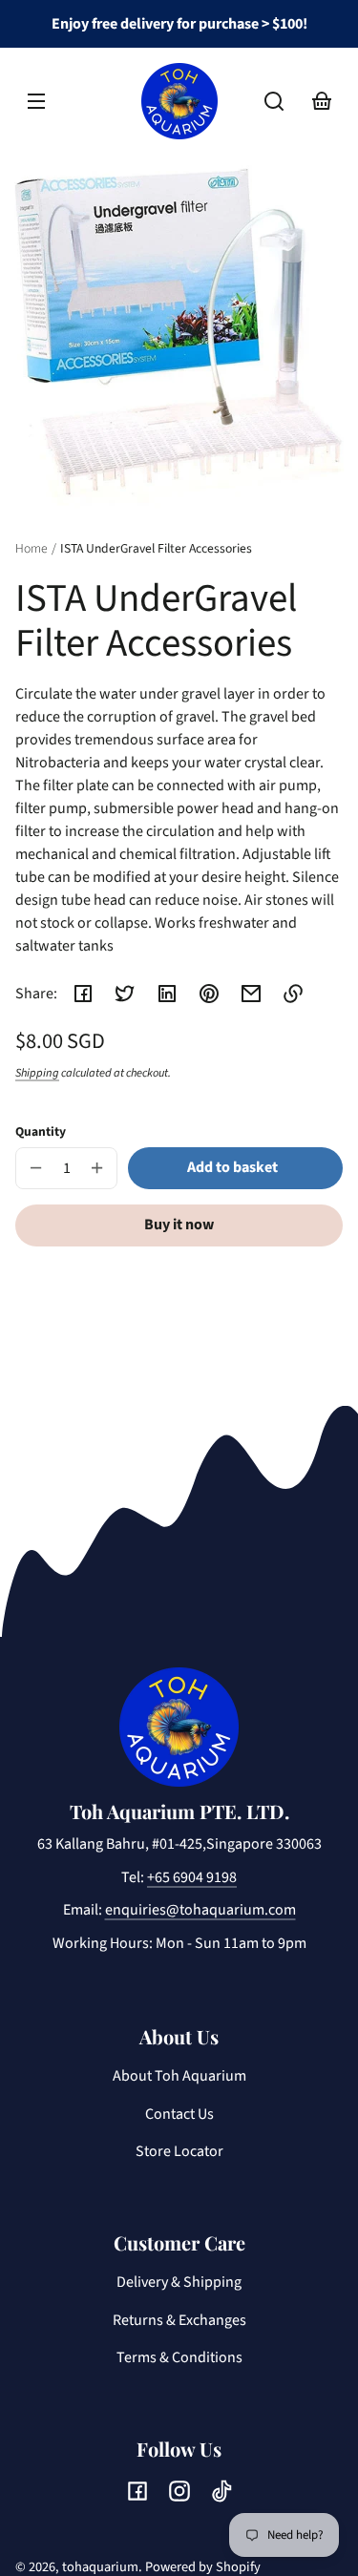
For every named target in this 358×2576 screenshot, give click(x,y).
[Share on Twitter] (125, 994)
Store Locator (179, 2151)
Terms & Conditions (179, 2357)
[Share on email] (251, 994)
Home (32, 550)
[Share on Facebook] (83, 994)
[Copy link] (293, 994)
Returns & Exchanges (179, 2320)
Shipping (37, 1073)
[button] (274, 101)
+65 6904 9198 (192, 1877)
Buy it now (179, 1225)
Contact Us (179, 2114)
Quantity (41, 1131)
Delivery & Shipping (179, 2282)
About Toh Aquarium (179, 2076)
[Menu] (36, 101)
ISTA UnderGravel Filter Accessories (156, 550)
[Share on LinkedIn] (167, 994)
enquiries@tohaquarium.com (200, 1910)
